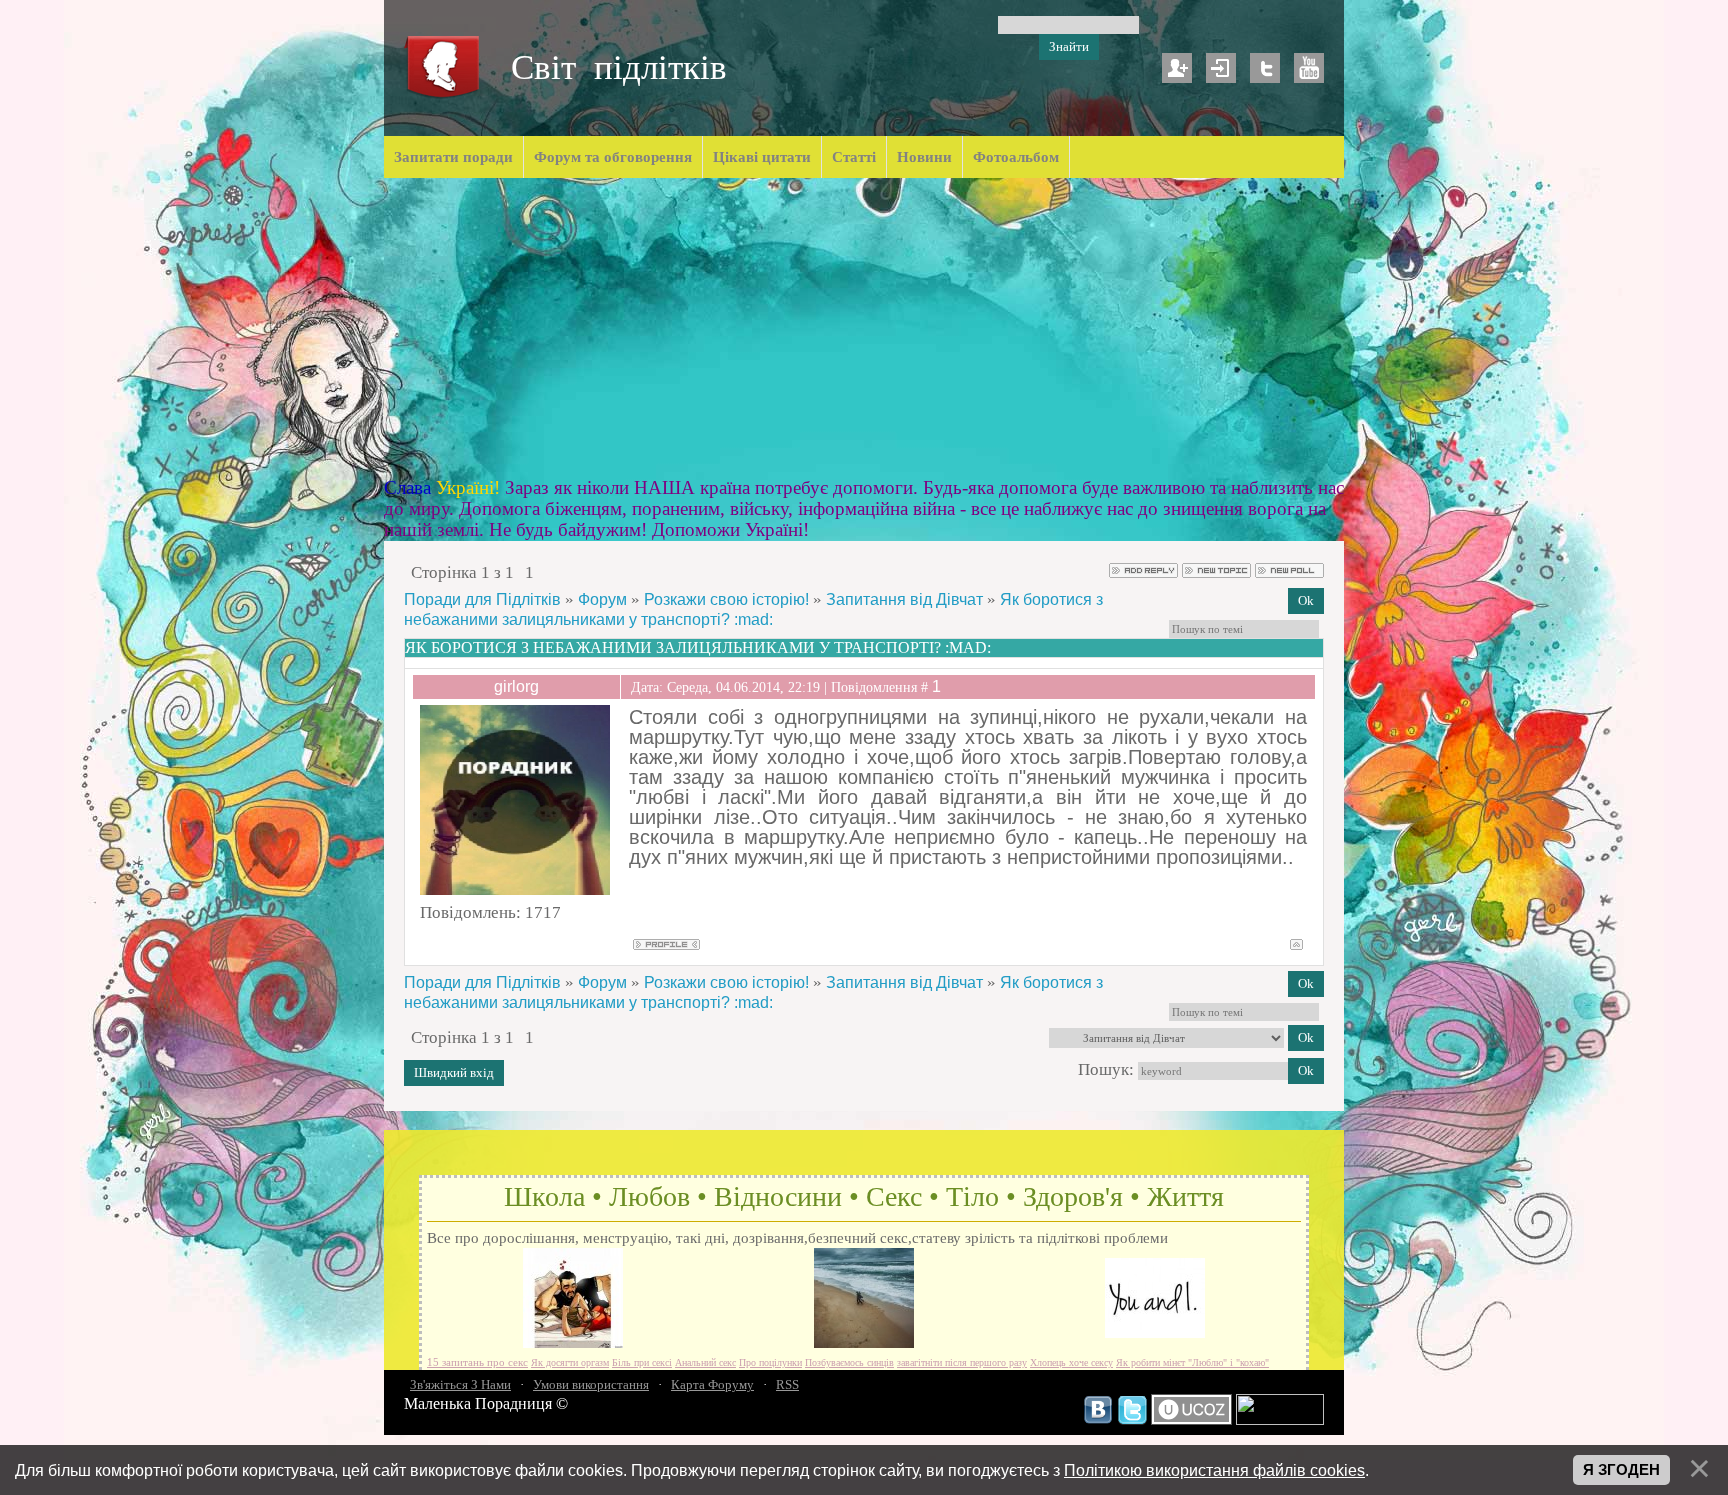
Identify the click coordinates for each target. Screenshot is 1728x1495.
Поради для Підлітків (482, 599)
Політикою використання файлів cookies (1214, 1470)
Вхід (1221, 68)
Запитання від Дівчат (904, 599)
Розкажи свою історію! (726, 599)
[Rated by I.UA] (1280, 1420)
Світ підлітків (619, 67)
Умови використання (591, 1384)
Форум (602, 599)
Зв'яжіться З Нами (460, 1384)
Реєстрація (1177, 68)
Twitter (1265, 68)
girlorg (516, 686)
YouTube (1309, 68)
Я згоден (1621, 1470)
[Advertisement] (864, 328)
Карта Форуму (712, 1384)
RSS (787, 1384)
